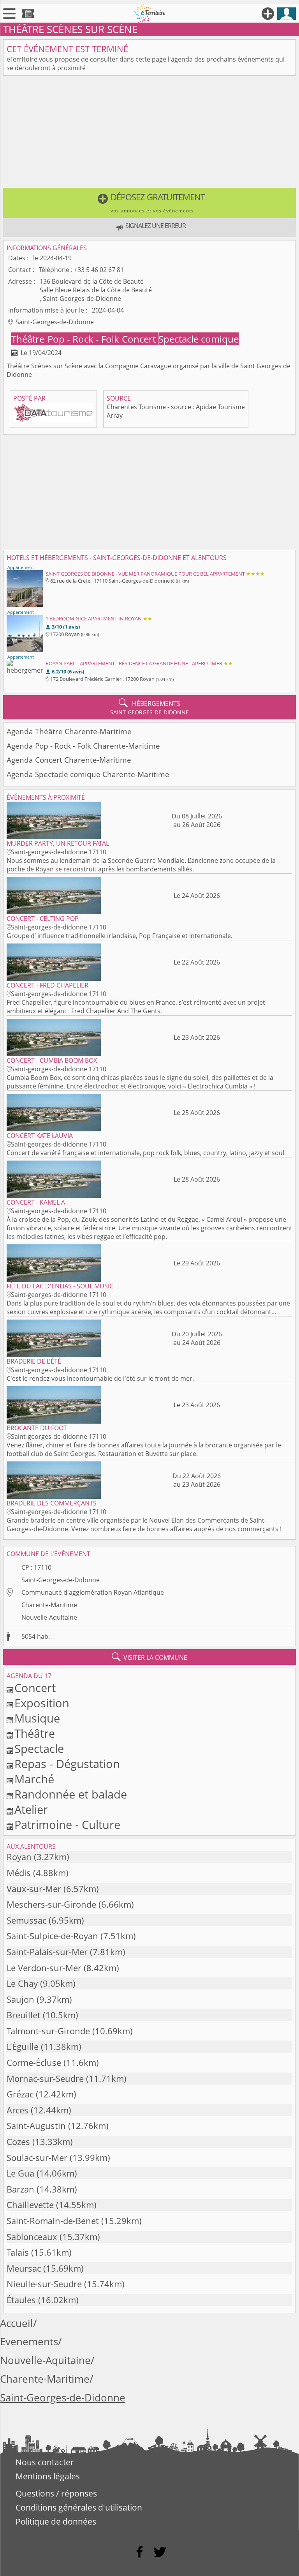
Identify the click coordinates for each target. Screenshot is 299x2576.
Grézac (20, 2094)
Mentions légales (48, 2476)
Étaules (21, 2300)
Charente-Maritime (49, 1605)
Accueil (17, 2323)
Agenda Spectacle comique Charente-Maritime (88, 774)
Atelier (31, 1809)
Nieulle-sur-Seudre (44, 2284)
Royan (19, 1857)
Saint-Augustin (36, 2126)
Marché (34, 1779)
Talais (18, 2252)
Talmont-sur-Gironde (48, 2031)
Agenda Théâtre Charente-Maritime (69, 731)
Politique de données (56, 2521)
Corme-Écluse (34, 2063)
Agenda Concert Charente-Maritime (69, 760)
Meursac (24, 2268)
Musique (37, 1718)
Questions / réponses (56, 2493)
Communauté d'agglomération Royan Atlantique (93, 1592)
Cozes (18, 2142)
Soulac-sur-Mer (37, 2158)
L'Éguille (23, 2047)
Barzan (20, 2189)
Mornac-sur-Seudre (45, 2079)
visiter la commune (149, 1657)
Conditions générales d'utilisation (79, 2507)
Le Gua (20, 2173)
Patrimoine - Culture (67, 1824)
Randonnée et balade (71, 1794)
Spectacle (39, 1748)
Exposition (42, 1703)
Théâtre (29, 339)
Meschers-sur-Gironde (51, 1904)
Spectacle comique (199, 339)
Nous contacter (45, 2462)
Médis (19, 1873)
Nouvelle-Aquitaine (49, 1617)
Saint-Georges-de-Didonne (61, 1580)
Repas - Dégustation (67, 1764)
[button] (149, 203)
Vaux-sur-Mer (34, 1889)
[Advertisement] (149, 133)
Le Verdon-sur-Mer (44, 1968)
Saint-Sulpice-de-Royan (52, 1936)
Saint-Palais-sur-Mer (47, 1952)
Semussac (26, 1920)
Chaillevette (30, 2205)
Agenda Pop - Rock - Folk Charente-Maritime (83, 746)
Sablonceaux (32, 2237)
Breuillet (24, 2015)
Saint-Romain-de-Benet (53, 2221)
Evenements (29, 2342)
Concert (140, 339)
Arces (18, 2110)
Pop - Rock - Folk (84, 339)
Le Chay (22, 1983)
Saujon (20, 1999)
